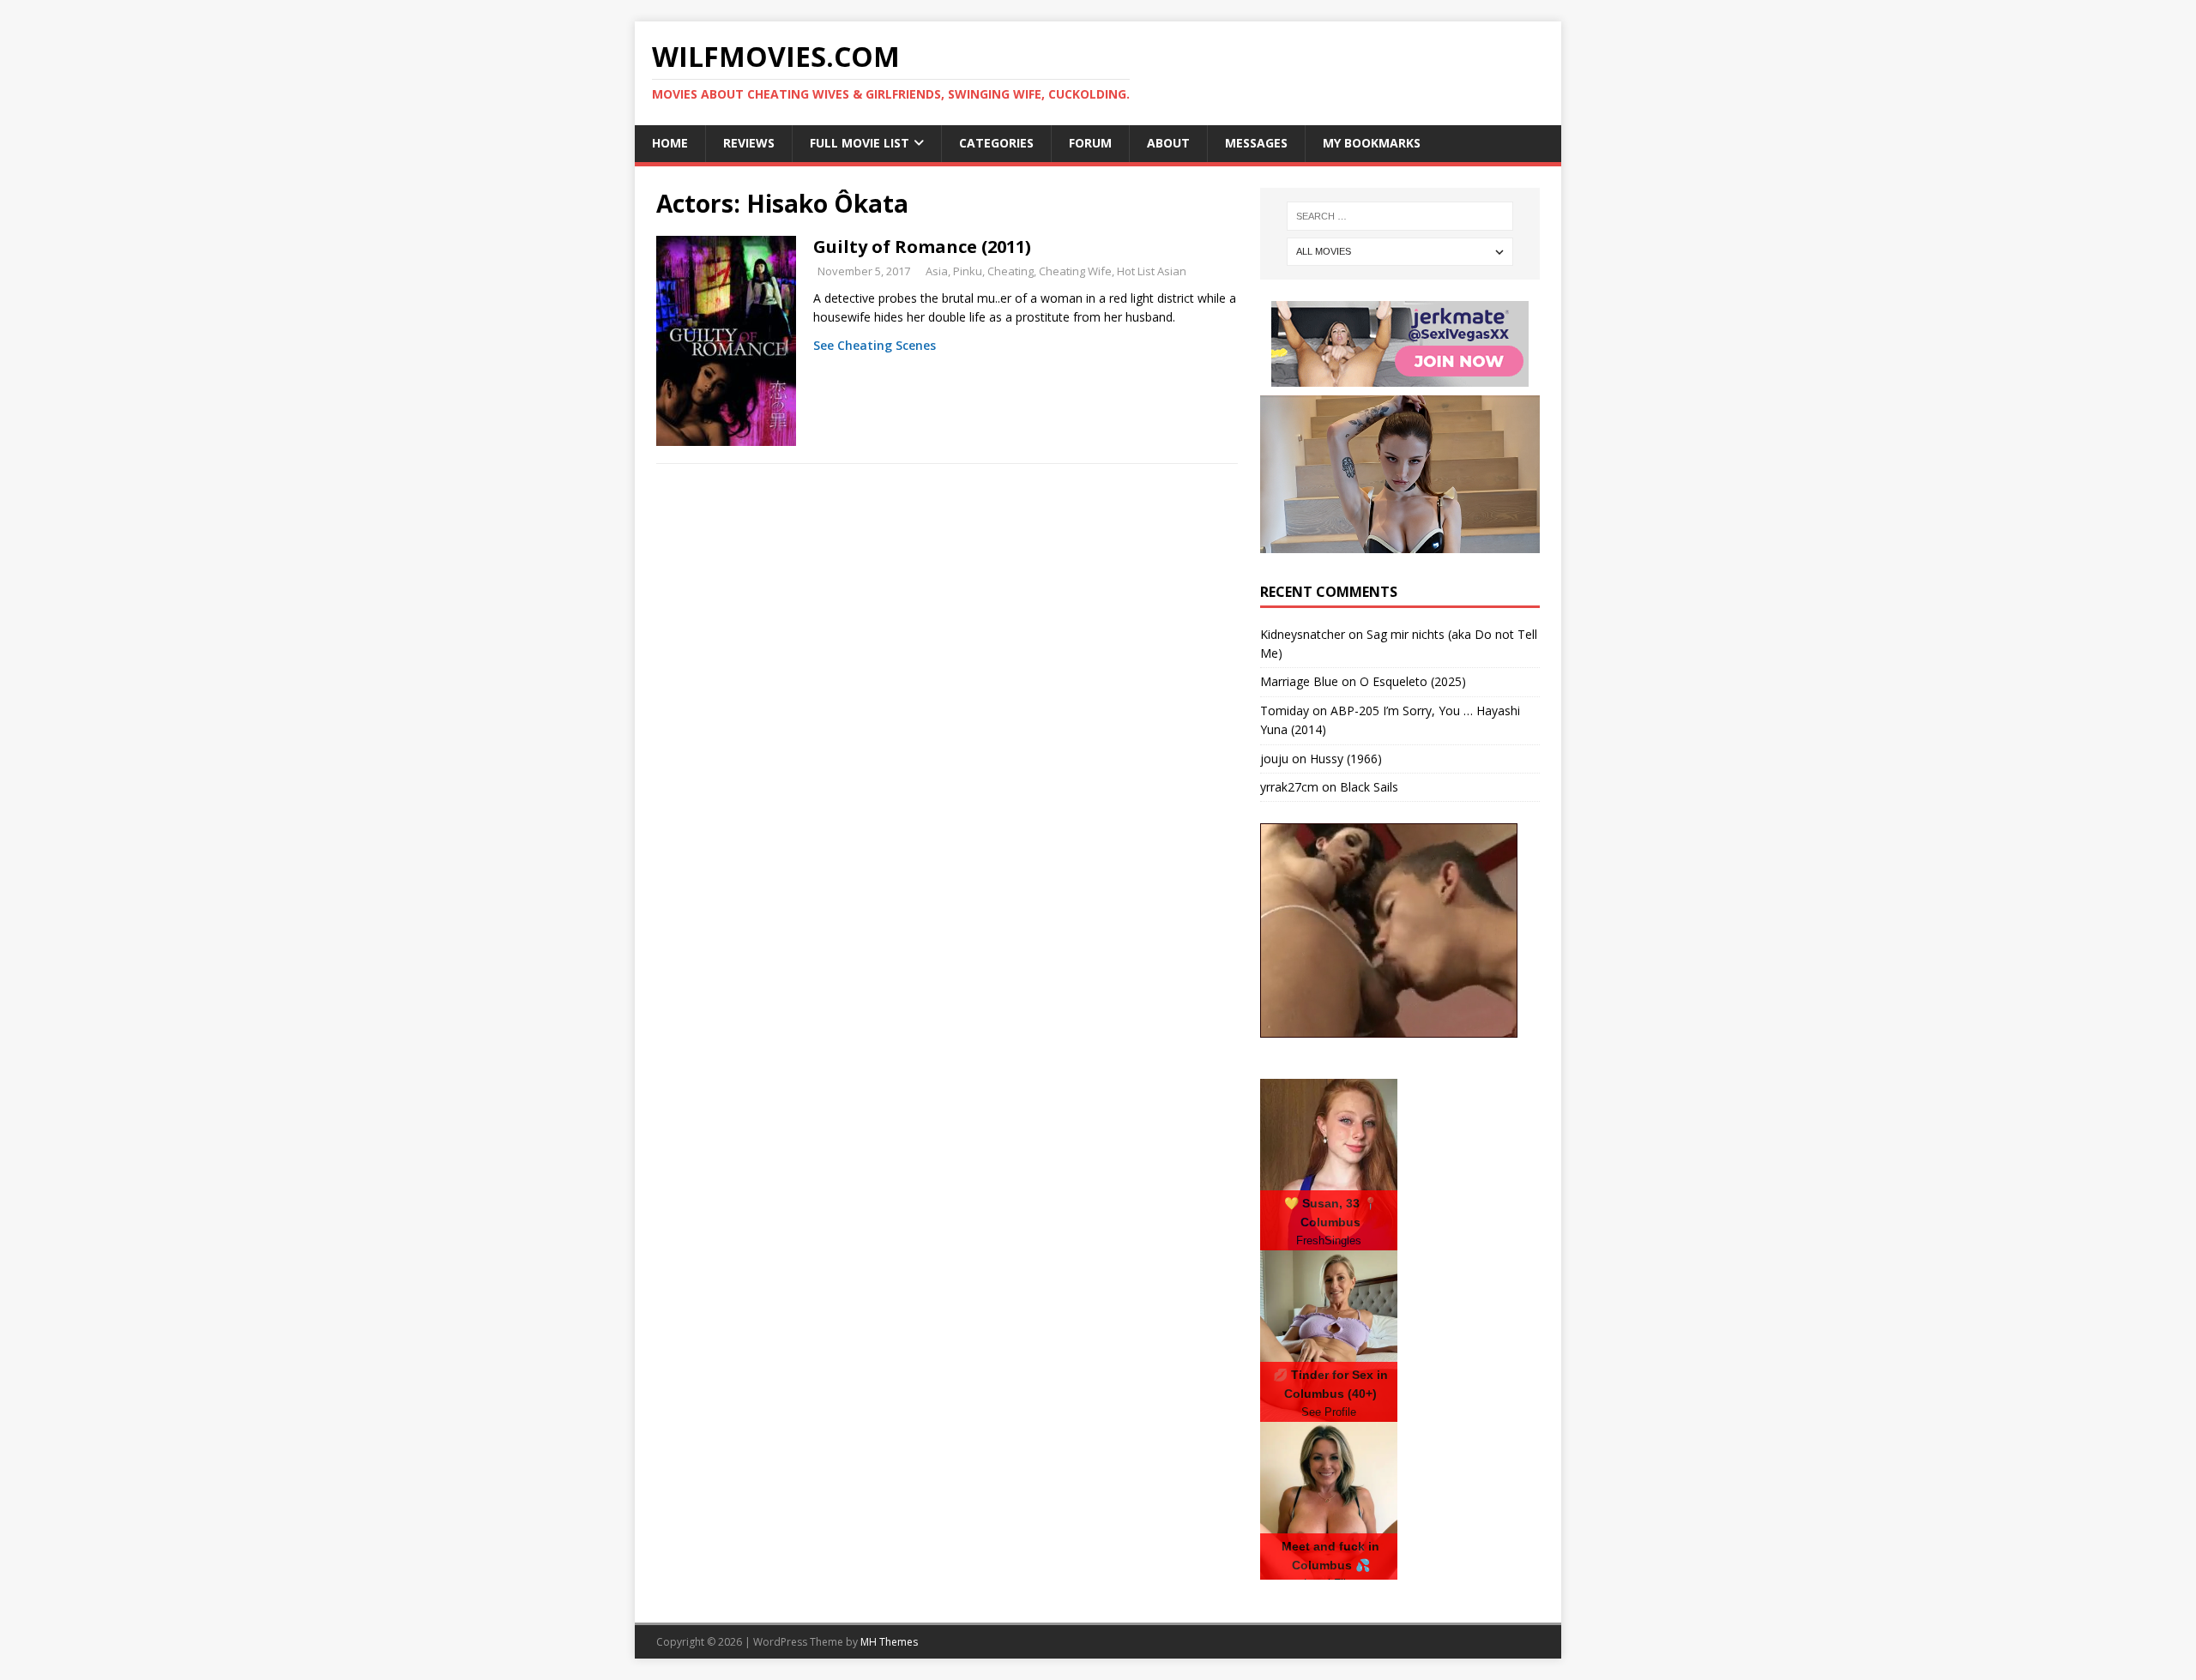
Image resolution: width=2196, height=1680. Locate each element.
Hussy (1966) (1346, 759)
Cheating (1011, 271)
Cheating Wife (1075, 271)
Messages (1256, 143)
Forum (1090, 143)
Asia (937, 271)
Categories (996, 143)
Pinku (968, 271)
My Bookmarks (1372, 143)
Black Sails (1369, 787)
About (1168, 143)
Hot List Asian (1152, 271)
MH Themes (889, 1642)
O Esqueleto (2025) (1413, 681)
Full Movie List (860, 143)
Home (670, 143)
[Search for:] (1400, 216)
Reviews (749, 143)
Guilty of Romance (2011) (922, 247)
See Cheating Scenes (875, 345)
